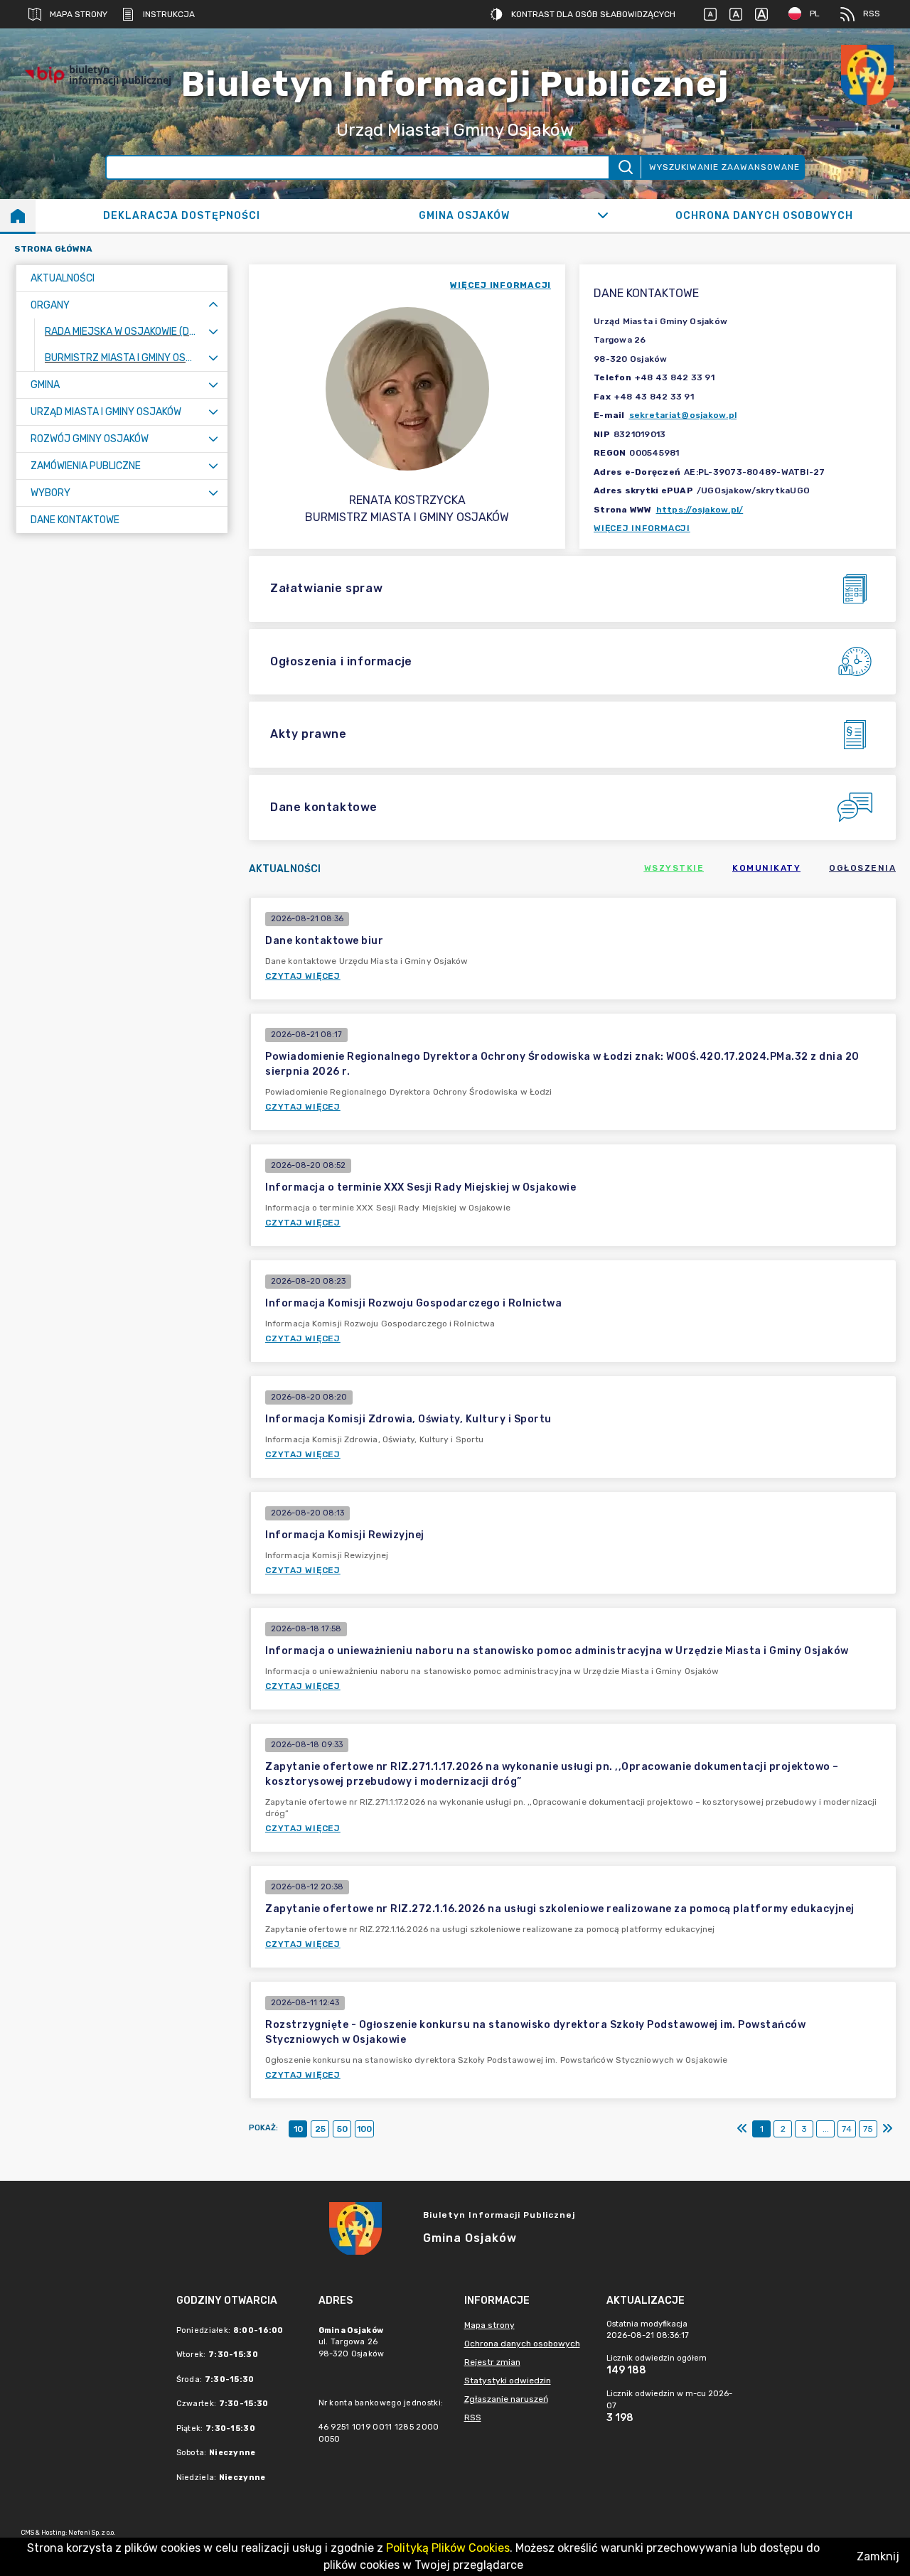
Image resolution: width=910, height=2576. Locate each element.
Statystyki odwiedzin (508, 2381)
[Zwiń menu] (213, 305)
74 (847, 2129)
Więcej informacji (642, 528)
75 (868, 2129)
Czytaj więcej (303, 976)
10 (298, 2129)
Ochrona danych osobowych (522, 2344)
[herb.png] (867, 75)
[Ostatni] (887, 2129)
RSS (872, 14)
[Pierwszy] (742, 2129)
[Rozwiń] (603, 215)
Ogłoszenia (862, 868)
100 (364, 2129)
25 (320, 2129)
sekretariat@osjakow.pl (683, 415)
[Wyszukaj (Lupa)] (625, 167)
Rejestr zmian (492, 2362)
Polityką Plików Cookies (448, 2548)
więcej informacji (500, 285)
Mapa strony (79, 14)
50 (342, 2129)
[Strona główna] (18, 215)
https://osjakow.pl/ (700, 510)
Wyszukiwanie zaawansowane (724, 167)
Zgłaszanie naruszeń (506, 2399)
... (826, 2129)
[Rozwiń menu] (213, 332)
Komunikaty (766, 868)
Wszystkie (674, 868)
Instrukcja (169, 14)
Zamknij (878, 2556)
